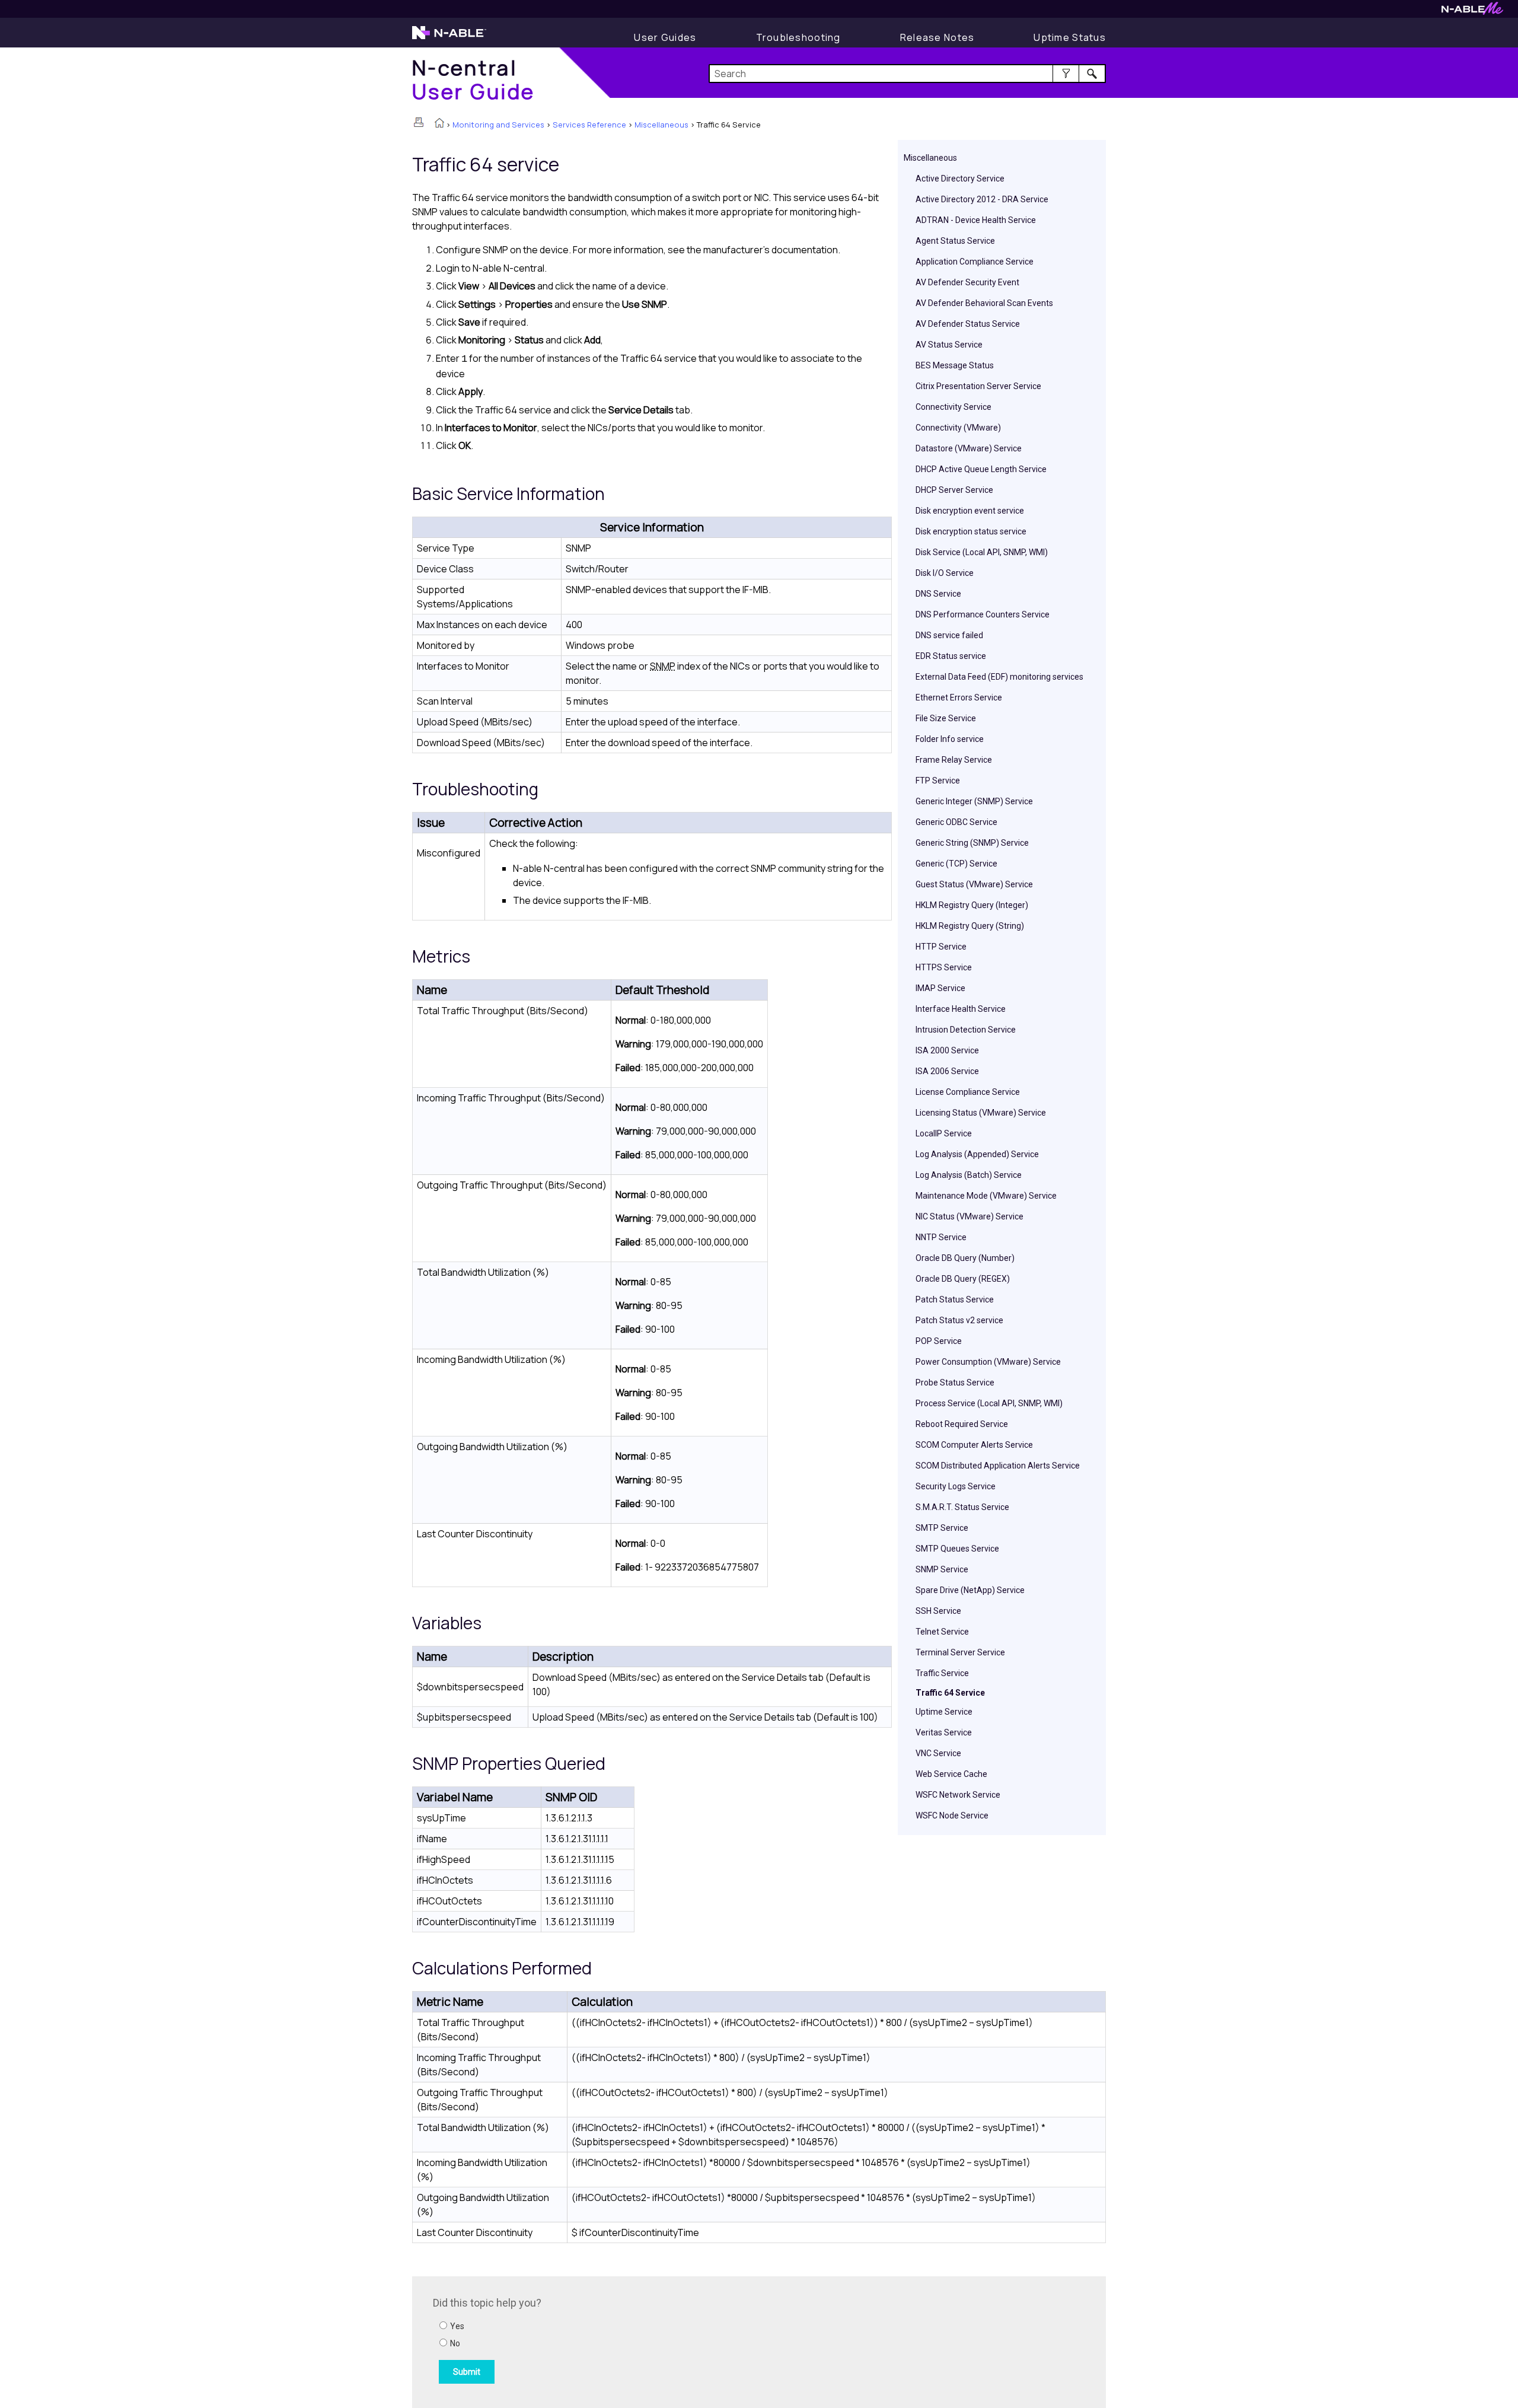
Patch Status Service (955, 1299)
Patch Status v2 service (959, 1320)
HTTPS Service (944, 967)
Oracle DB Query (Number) (965, 1258)
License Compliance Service (968, 1092)
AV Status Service (949, 345)
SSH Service (938, 1611)
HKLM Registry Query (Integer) (972, 905)
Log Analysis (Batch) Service (969, 1175)
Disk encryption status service (971, 531)
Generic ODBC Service (956, 822)
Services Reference (589, 125)
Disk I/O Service (945, 573)
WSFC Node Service (952, 1815)
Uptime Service (944, 1712)
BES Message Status (955, 365)
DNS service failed (949, 635)
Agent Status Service (955, 241)
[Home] (439, 124)
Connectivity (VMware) (958, 428)
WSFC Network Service (958, 1795)
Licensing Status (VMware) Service (981, 1113)
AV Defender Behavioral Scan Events (984, 303)
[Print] (419, 122)
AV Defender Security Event (967, 282)
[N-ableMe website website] (1472, 12)
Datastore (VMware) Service (969, 448)
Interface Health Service (961, 1009)
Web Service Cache (951, 1774)
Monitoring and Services (498, 125)
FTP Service (938, 781)
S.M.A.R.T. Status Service (962, 1507)
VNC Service (938, 1753)
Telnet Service (942, 1632)
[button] (1066, 74)
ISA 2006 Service (947, 1071)
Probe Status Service (955, 1383)
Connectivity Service (953, 407)
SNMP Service (942, 1569)
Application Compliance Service (975, 262)
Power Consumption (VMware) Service (988, 1362)
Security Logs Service (956, 1486)
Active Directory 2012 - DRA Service (982, 199)
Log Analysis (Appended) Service (977, 1154)
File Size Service (946, 718)
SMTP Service (942, 1528)
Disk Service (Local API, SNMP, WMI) (982, 552)
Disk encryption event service (970, 511)
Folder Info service (950, 739)
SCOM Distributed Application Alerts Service (998, 1466)
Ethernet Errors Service (959, 697)
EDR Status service (951, 656)
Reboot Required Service (962, 1424)
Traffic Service (942, 1673)
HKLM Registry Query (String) (970, 926)
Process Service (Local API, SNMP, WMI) (989, 1403)
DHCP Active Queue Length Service (981, 469)
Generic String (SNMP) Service (972, 843)
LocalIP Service (944, 1133)
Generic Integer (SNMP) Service (974, 801)
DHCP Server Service (954, 490)
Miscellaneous (661, 125)
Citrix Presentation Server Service (978, 386)
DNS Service (938, 594)
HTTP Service (941, 947)
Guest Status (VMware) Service (974, 884)
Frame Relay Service (954, 760)
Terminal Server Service (960, 1652)
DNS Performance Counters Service (983, 614)
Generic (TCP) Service (956, 864)
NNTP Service (941, 1237)
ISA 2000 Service (947, 1050)
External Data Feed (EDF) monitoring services (999, 677)
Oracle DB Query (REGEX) (963, 1279)
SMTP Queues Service (957, 1549)
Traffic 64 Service (950, 1693)
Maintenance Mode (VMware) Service (986, 1196)
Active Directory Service (960, 179)
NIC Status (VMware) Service (970, 1216)
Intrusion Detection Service (966, 1030)
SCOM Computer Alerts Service (974, 1445)
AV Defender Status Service (968, 324)
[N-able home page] (449, 38)
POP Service (939, 1341)
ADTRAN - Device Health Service (976, 220)
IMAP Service (940, 988)
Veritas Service (944, 1732)
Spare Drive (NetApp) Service (970, 1590)
